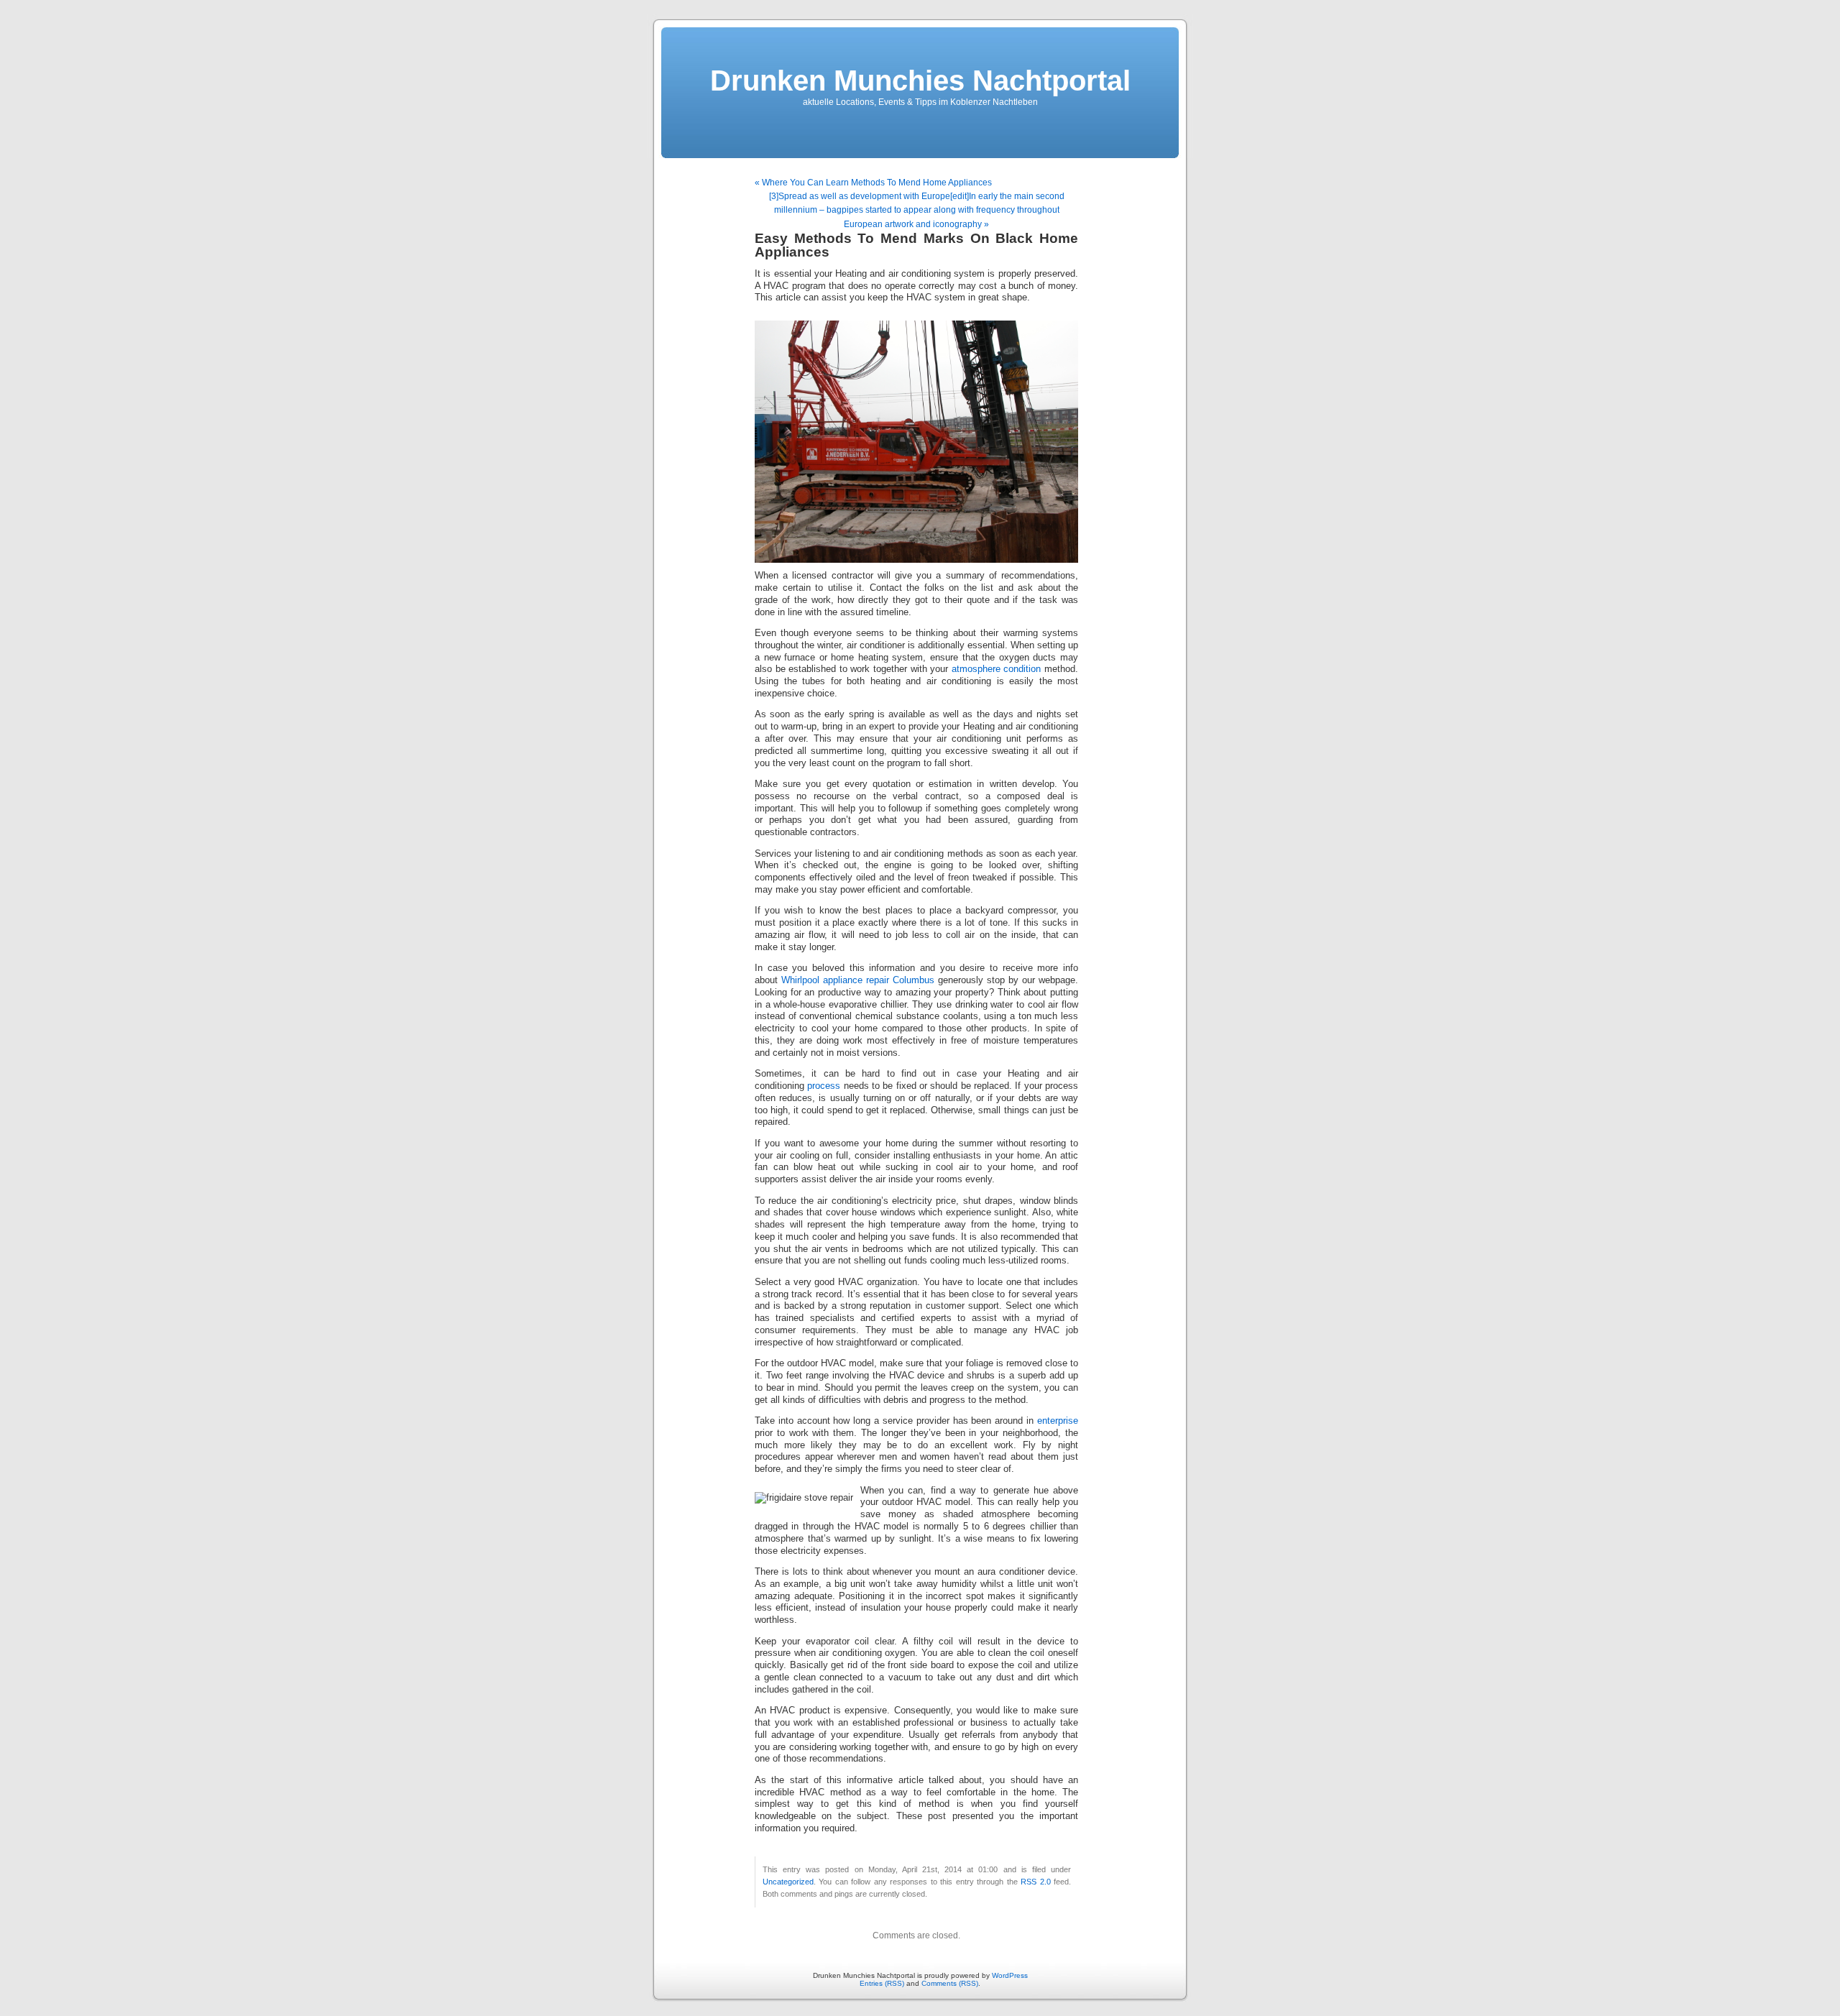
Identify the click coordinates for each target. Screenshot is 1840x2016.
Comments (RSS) (950, 1983)
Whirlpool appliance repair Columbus (858, 980)
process (824, 1086)
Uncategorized (788, 1882)
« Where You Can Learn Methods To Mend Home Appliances (873, 183)
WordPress (1010, 1975)
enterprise (1058, 1421)
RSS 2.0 (1035, 1882)
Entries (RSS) (882, 1983)
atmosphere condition (997, 669)
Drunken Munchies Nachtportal (920, 80)
